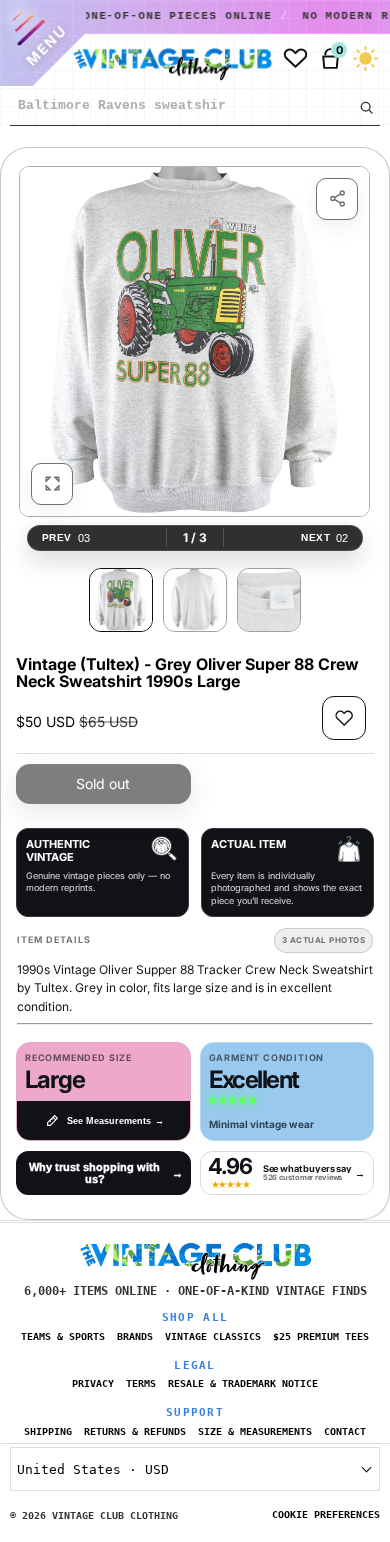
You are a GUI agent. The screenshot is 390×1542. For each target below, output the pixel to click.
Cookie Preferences (326, 1514)
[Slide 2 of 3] (195, 600)
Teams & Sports (63, 1336)
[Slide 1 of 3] (121, 600)
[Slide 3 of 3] (269, 600)
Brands (135, 1336)
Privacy (93, 1383)
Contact (345, 1431)
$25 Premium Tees (321, 1336)
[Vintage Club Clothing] (168, 59)
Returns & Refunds (135, 1431)
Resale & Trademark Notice (243, 1383)
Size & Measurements (255, 1431)
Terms (141, 1383)
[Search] (366, 107)
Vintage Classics (213, 1336)
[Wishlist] (295, 58)
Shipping (48, 1431)
